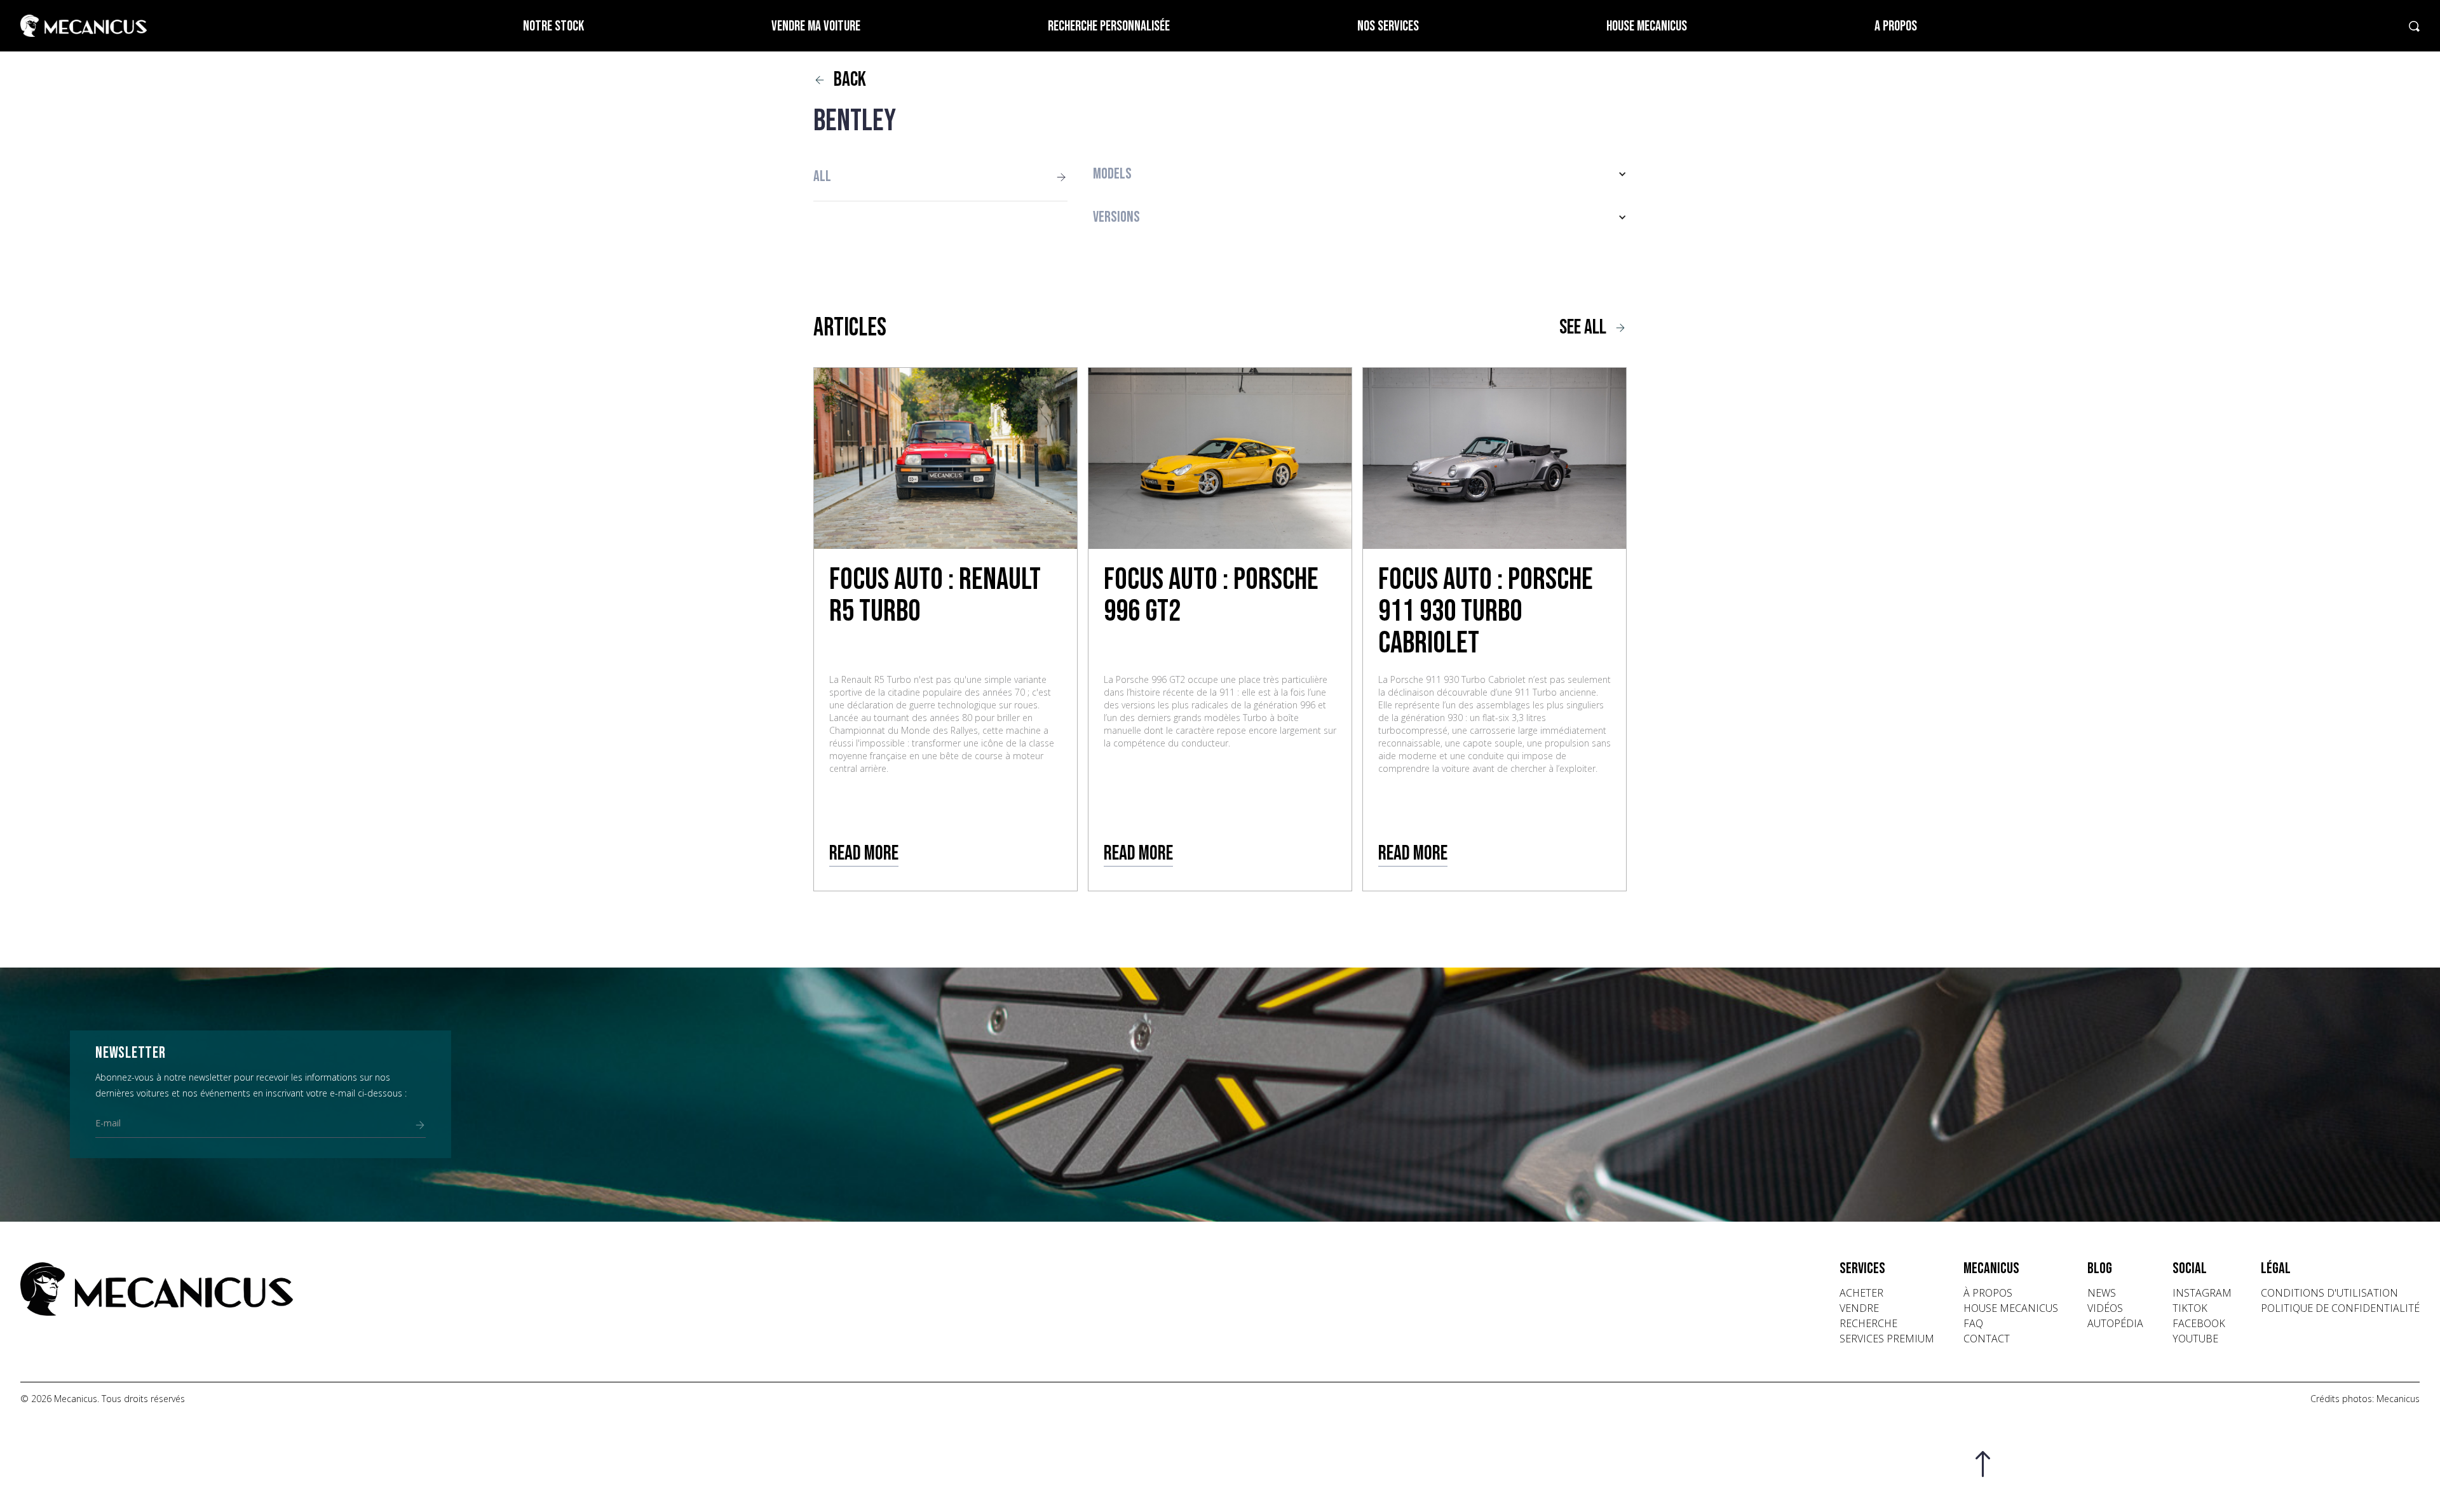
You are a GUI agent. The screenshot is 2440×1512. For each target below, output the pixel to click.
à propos (1988, 1293)
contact (1987, 1339)
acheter (1861, 1293)
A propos (1896, 26)
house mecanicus (2011, 1308)
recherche (1868, 1323)
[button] (1360, 174)
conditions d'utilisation (2329, 1293)
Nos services (1388, 26)
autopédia (2115, 1323)
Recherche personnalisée (1109, 26)
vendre (1859, 1308)
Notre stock (553, 26)
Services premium (1887, 1339)
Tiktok (2190, 1308)
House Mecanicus (1647, 26)
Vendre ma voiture (816, 26)
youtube (2195, 1339)
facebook (2199, 1323)
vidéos (2105, 1308)
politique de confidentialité (2340, 1308)
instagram (2202, 1293)
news (2102, 1293)
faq (1973, 1323)
